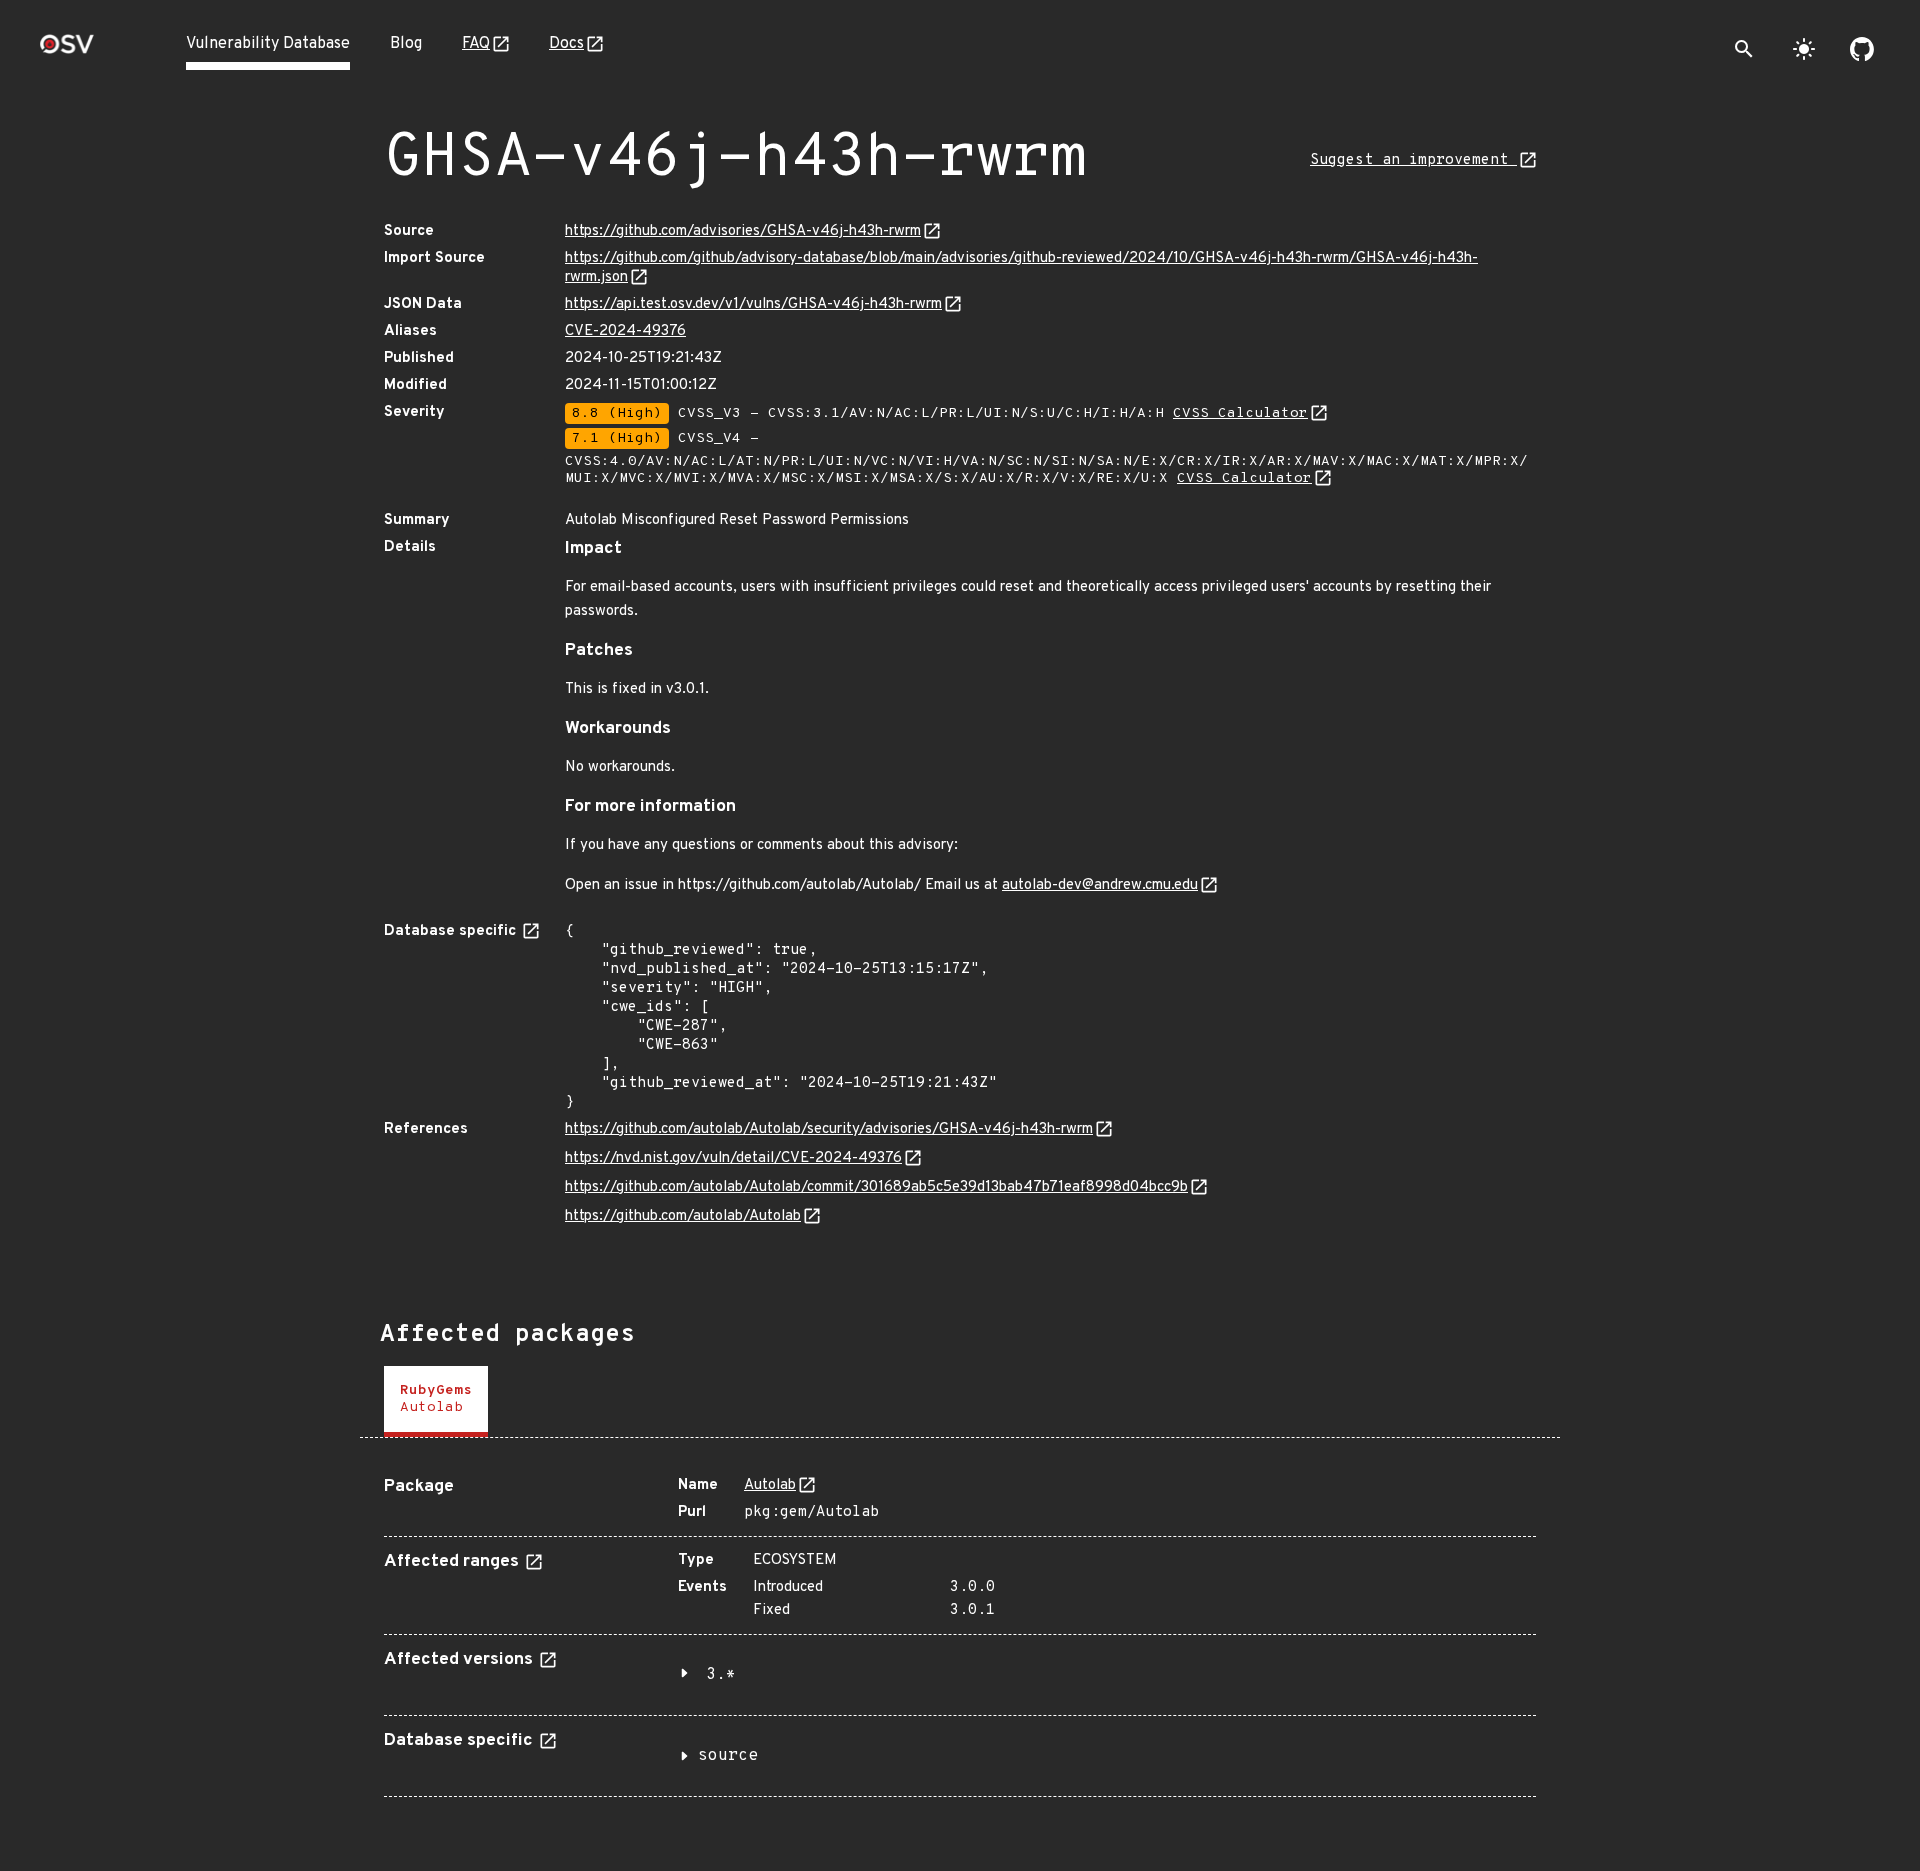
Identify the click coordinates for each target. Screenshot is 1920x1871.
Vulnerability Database (268, 44)
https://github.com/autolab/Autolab (683, 1216)
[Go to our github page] (1862, 49)
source (728, 1756)
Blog (406, 44)
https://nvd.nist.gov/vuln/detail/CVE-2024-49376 (733, 1158)
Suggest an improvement (1413, 160)
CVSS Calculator (1240, 413)
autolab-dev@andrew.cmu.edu (1100, 885)
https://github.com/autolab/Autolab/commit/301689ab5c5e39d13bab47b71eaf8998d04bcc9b (876, 1187)
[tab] (436, 1401)
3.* (721, 1675)
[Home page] (67, 50)
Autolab (770, 1485)
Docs (566, 44)
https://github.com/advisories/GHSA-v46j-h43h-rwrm (743, 231)
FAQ (476, 44)
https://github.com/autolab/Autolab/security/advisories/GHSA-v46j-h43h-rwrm (829, 1129)
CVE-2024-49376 (625, 331)
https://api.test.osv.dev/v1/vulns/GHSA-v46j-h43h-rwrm (753, 304)
